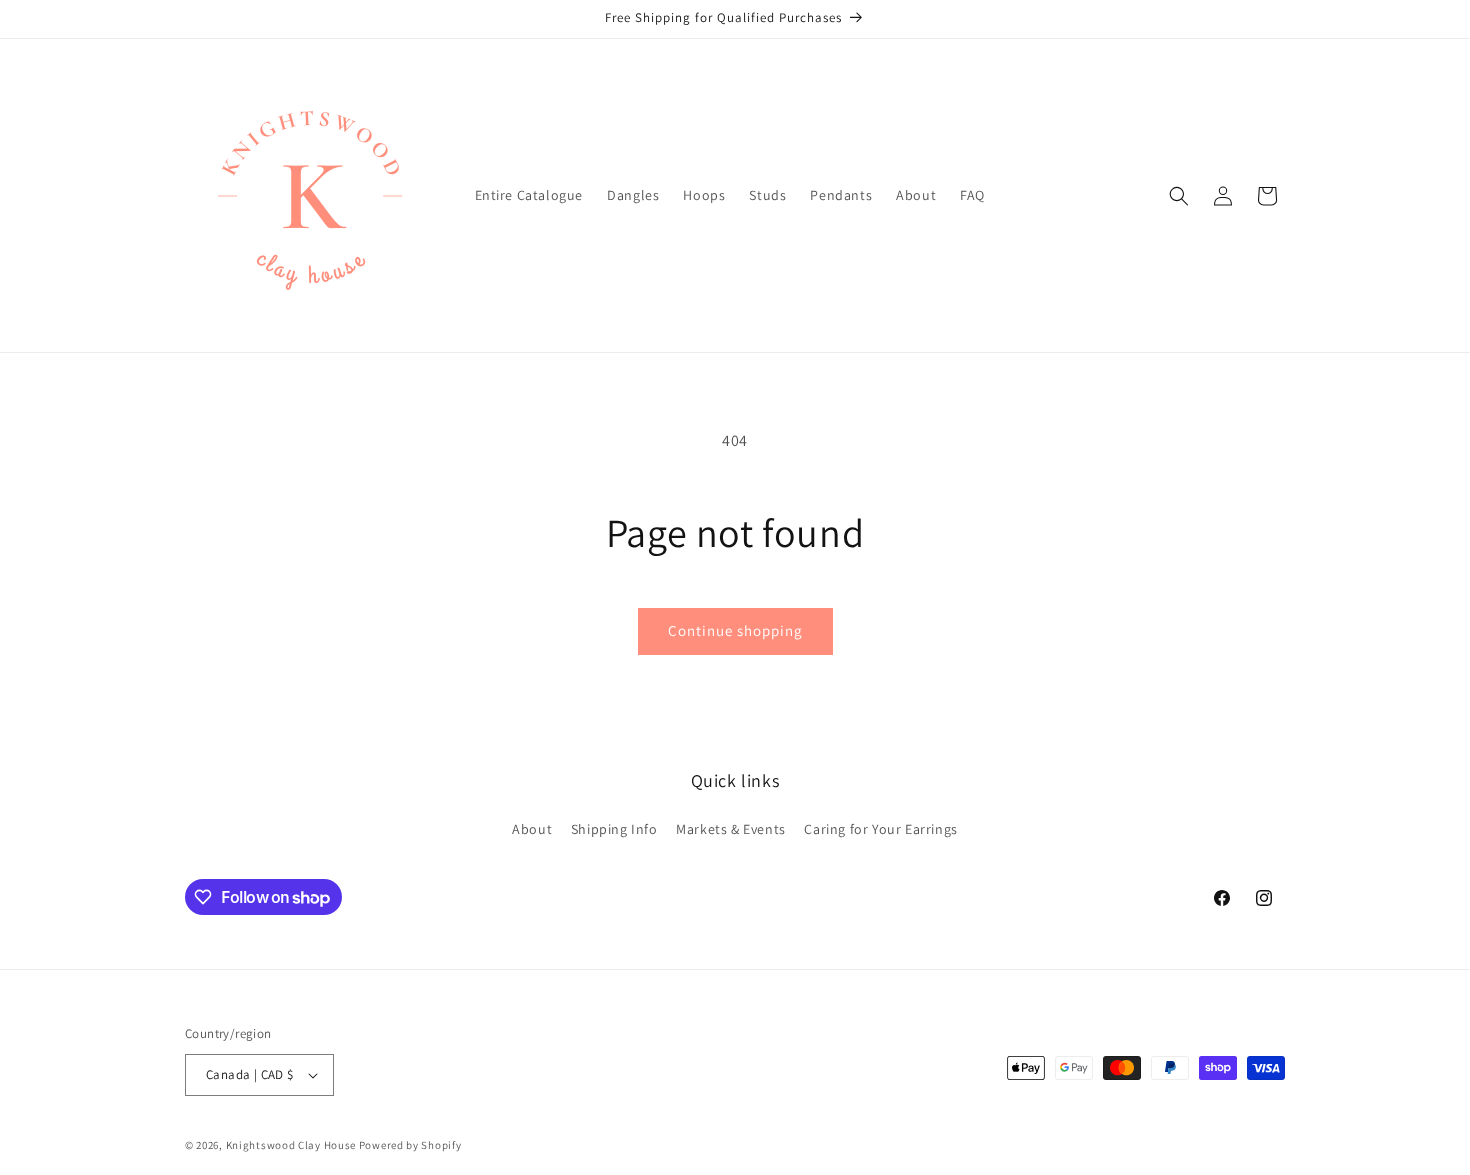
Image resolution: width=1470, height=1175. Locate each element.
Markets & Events (731, 829)
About (532, 829)
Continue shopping (735, 630)
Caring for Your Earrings (880, 829)
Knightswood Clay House (291, 1145)
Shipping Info (614, 829)
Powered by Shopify (410, 1145)
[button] (1179, 196)
